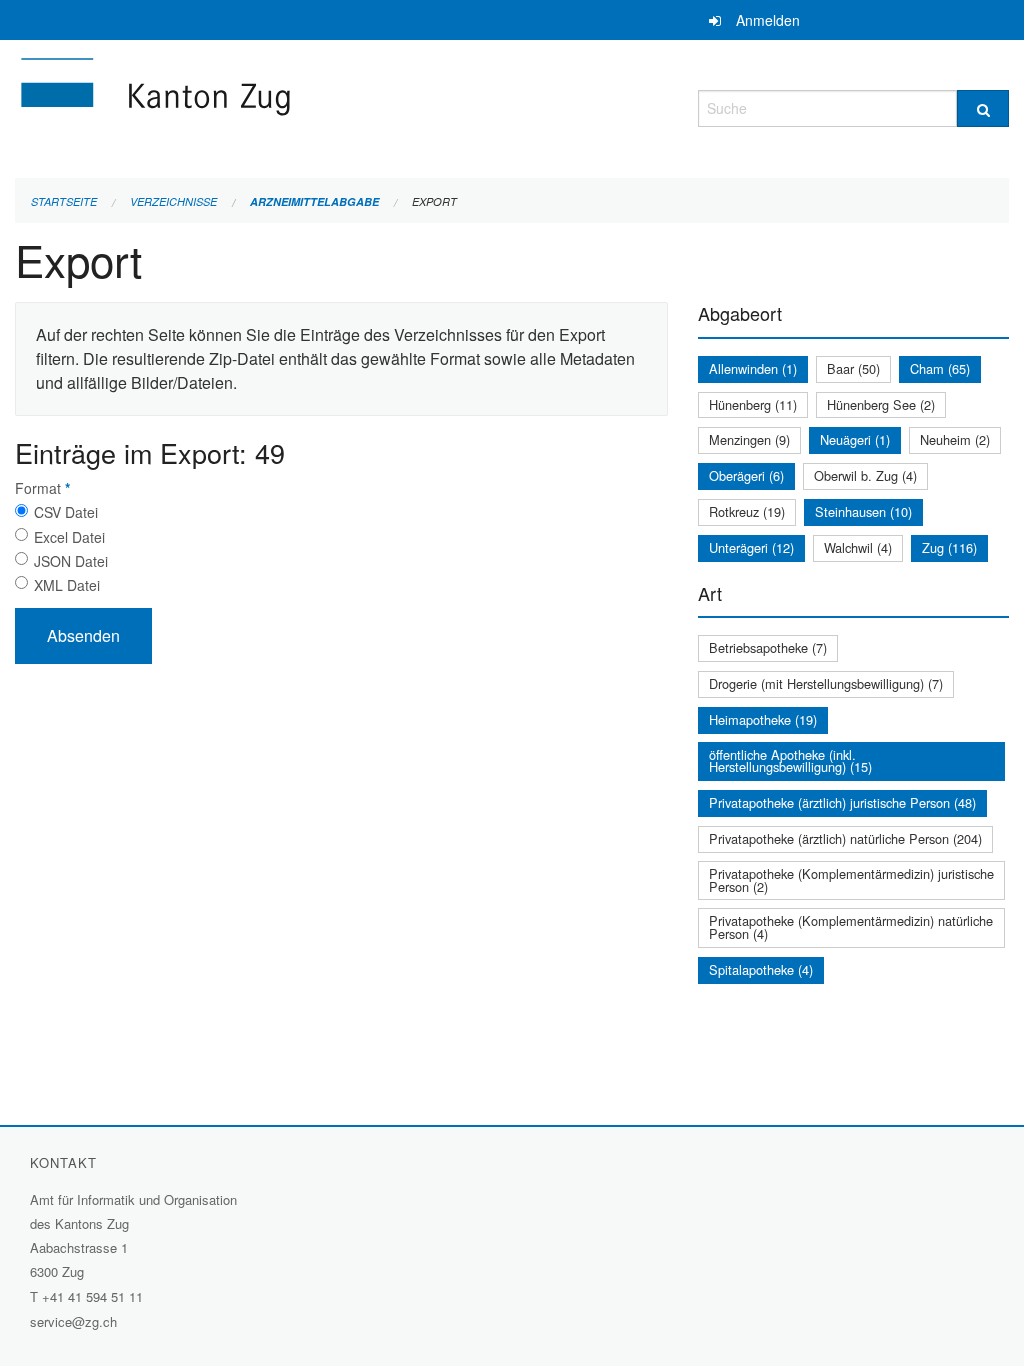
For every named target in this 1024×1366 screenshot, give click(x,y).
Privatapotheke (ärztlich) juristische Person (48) (842, 802)
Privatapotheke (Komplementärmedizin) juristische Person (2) (851, 880)
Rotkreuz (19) (747, 511)
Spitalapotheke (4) (761, 969)
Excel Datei (69, 537)
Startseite (64, 201)
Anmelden (768, 20)
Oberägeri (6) (746, 475)
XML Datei (67, 585)
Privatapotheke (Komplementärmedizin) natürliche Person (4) (851, 927)
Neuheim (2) (955, 439)
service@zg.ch (73, 1321)
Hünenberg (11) (753, 404)
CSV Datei (66, 512)
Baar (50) (853, 368)
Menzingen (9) (749, 439)
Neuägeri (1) (855, 439)
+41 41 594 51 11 (92, 1296)
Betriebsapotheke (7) (768, 647)
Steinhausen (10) (863, 511)
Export (434, 201)
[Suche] (983, 108)
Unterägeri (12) (751, 547)
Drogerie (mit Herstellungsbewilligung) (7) (826, 683)
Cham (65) (940, 368)
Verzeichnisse (173, 201)
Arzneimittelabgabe (314, 201)
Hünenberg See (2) (881, 404)
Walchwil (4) (858, 547)
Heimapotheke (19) (763, 719)
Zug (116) (949, 547)
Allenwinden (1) (753, 368)
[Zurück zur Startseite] (275, 105)
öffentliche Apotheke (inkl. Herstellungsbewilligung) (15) (790, 761)
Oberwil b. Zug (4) (865, 475)
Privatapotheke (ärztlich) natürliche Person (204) (845, 838)
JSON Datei (71, 561)
